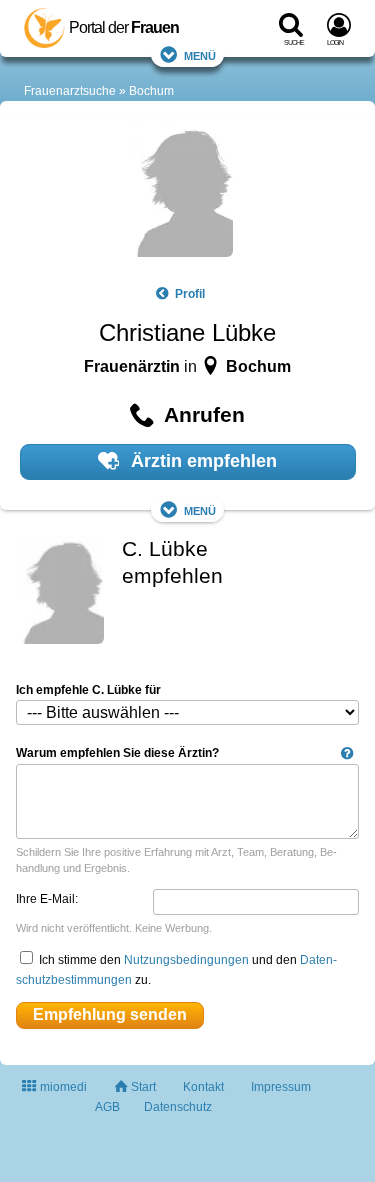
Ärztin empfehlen (201, 461)
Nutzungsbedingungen (186, 960)
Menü (200, 54)
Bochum (151, 91)
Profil (189, 294)
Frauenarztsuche (70, 91)
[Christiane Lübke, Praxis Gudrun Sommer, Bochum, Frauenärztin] (180, 190)
